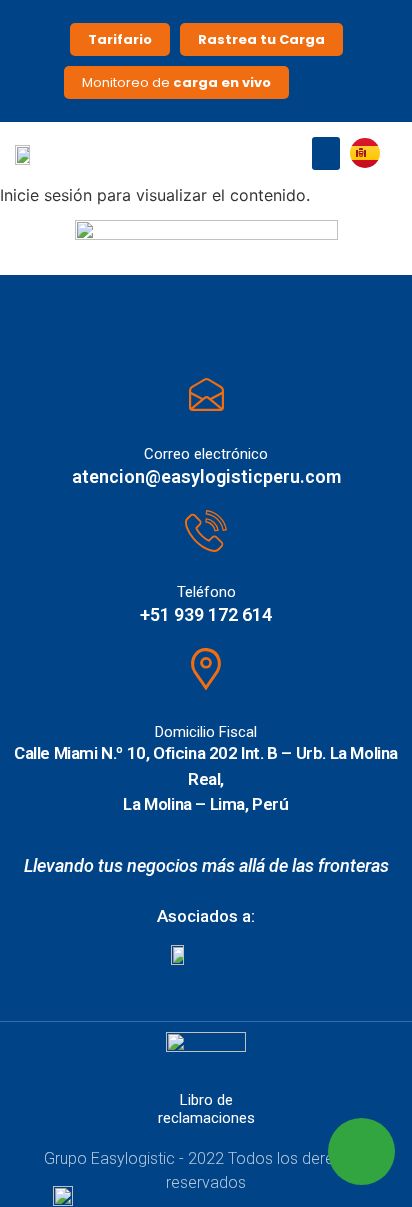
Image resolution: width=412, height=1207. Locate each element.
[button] (326, 153)
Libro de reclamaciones (206, 1109)
